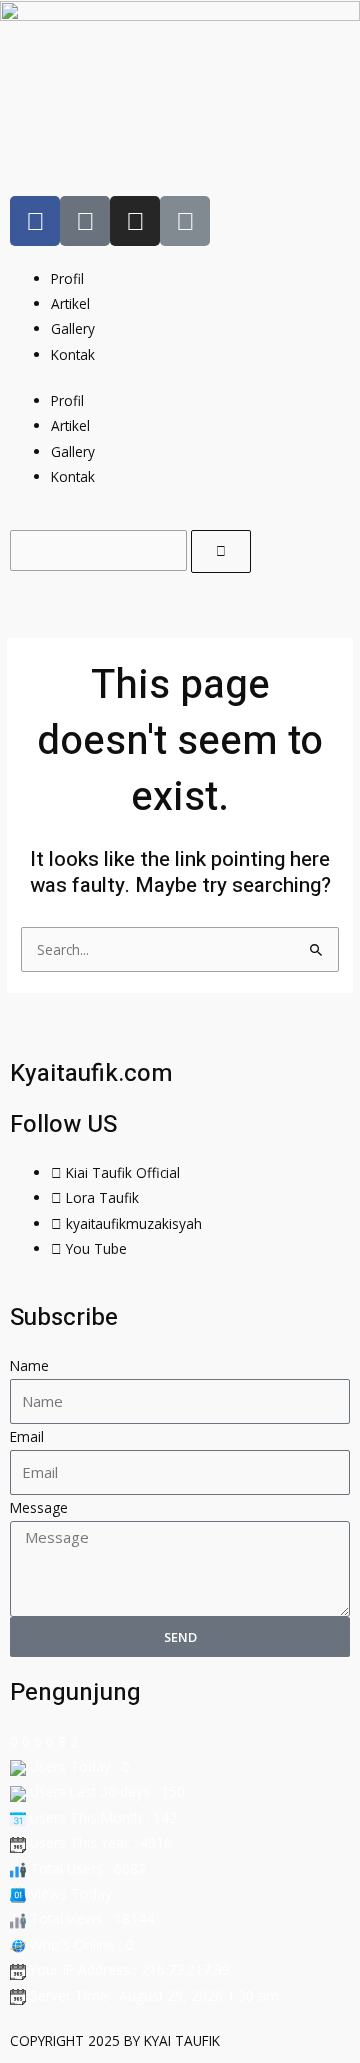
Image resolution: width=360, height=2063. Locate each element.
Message (39, 1507)
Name (29, 1365)
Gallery (73, 328)
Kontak (73, 354)
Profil (67, 278)
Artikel (70, 303)
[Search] (221, 551)
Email (27, 1436)
